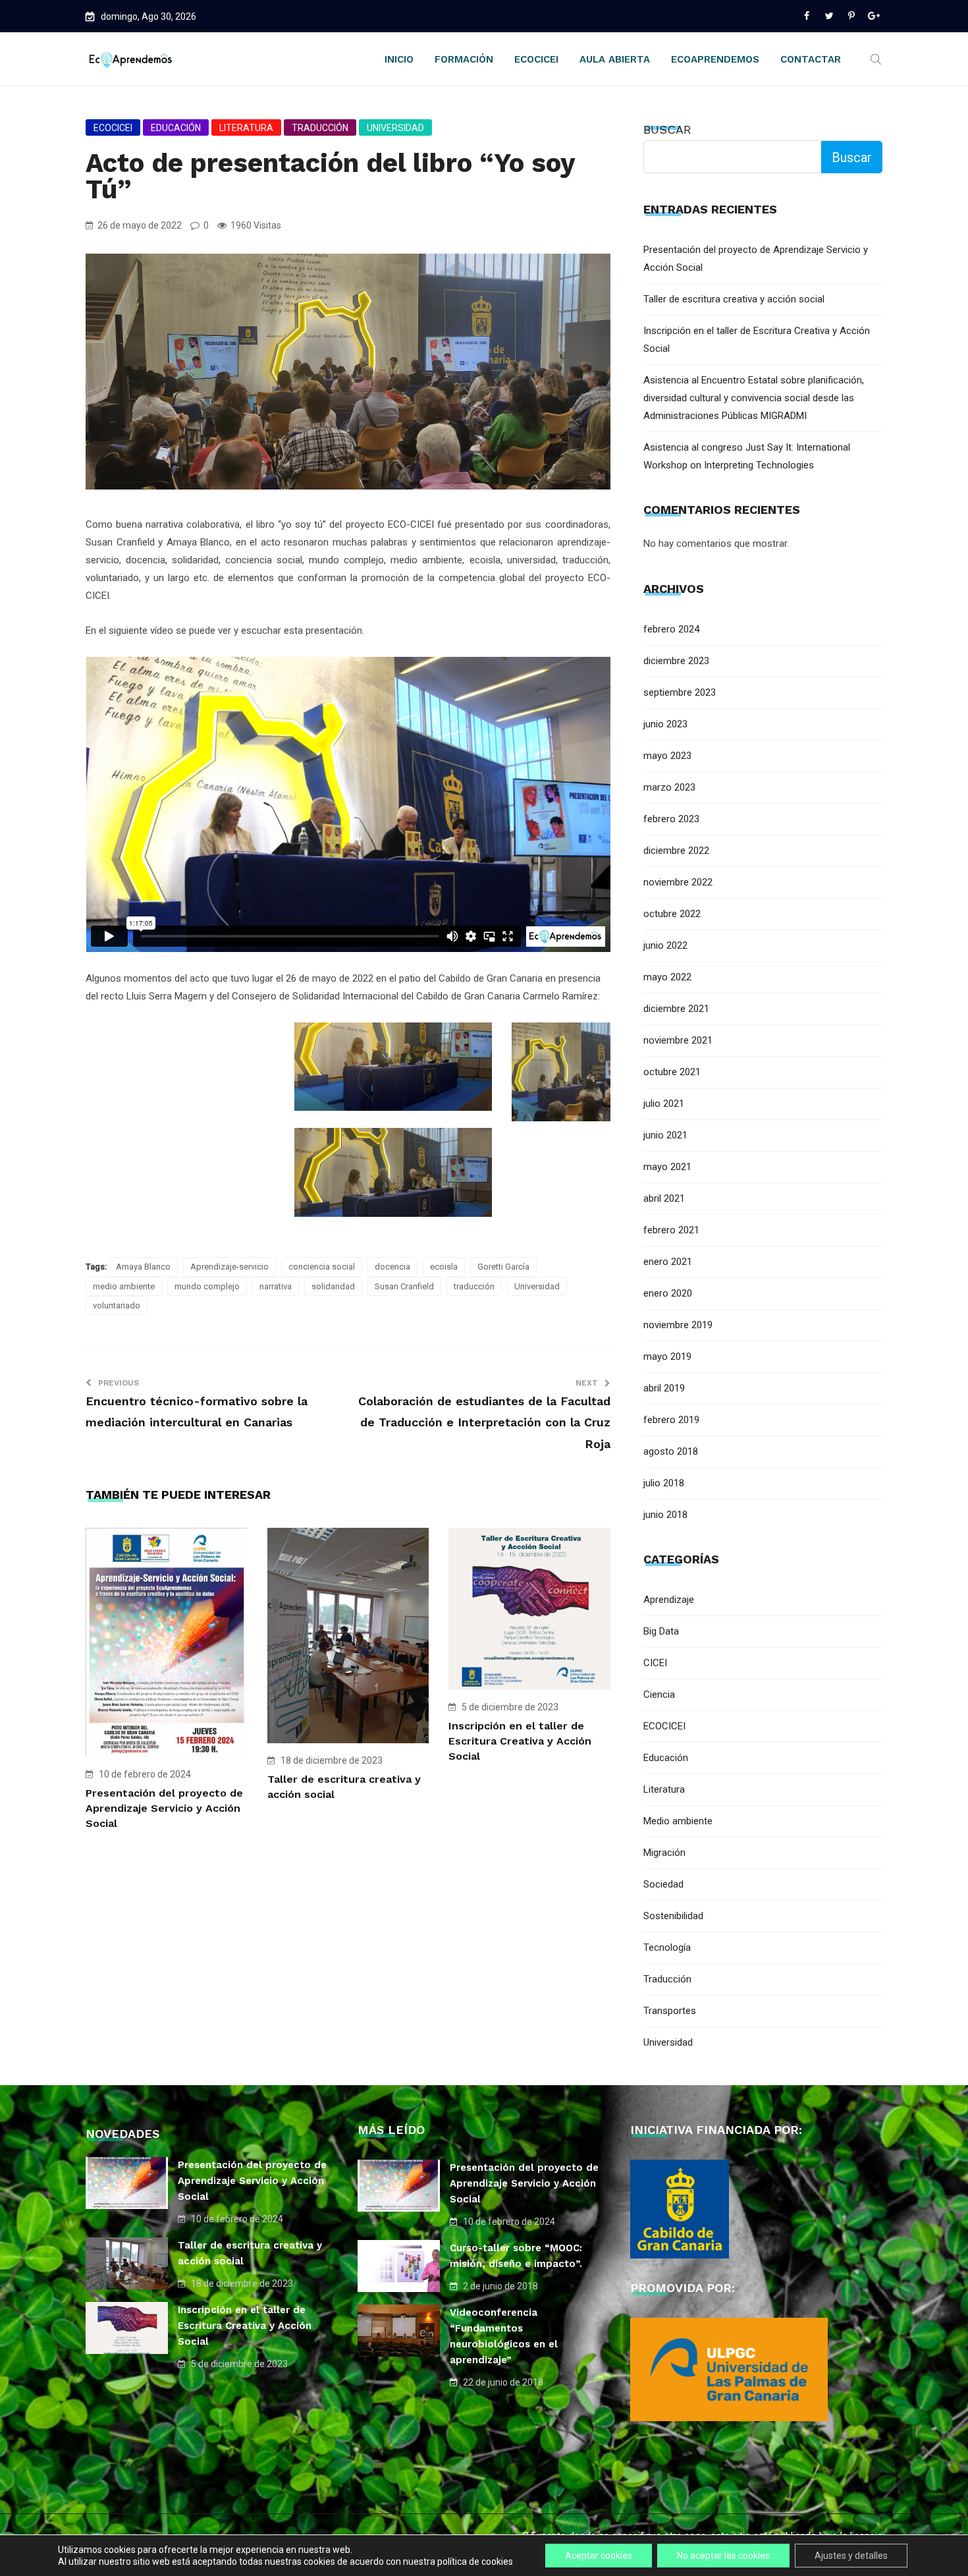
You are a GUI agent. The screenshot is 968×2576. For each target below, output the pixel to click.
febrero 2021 (671, 1230)
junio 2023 (665, 724)
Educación (176, 128)
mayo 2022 (667, 977)
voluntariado (117, 1305)
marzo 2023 (669, 787)
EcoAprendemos (715, 59)
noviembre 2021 (678, 1040)
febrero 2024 (671, 629)
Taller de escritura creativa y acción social (734, 299)
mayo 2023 (667, 756)
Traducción (320, 128)
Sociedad (663, 1884)
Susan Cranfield (404, 1286)
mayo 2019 (667, 1357)
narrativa (276, 1286)
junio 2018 (665, 1515)
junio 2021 (665, 1135)
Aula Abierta (615, 59)
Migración (664, 1853)
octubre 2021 (672, 1072)
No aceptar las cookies (723, 2556)
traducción (474, 1286)
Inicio (399, 59)
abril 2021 (664, 1198)
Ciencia (659, 1694)
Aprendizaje (669, 1600)
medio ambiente (124, 1286)
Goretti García (503, 1267)
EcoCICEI (536, 59)
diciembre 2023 (676, 661)
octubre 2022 (672, 914)
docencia (392, 1267)
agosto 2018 (671, 1451)
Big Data (661, 1631)
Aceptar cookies (599, 2556)
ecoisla (444, 1267)
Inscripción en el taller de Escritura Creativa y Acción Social (520, 1741)
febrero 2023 (671, 819)
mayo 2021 (667, 1167)
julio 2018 (664, 1483)
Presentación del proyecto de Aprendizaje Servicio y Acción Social (164, 1808)
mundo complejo (207, 1286)
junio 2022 (665, 945)
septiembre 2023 (680, 692)
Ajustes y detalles (851, 2556)
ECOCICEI (113, 128)
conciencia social (322, 1267)
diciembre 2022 (676, 851)
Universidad (395, 128)
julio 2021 (664, 1104)
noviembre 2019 (678, 1325)
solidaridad (333, 1286)
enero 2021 (668, 1262)
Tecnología (667, 1947)
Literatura (246, 128)
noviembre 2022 (678, 882)
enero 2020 (668, 1293)
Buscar (667, 129)
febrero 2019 (671, 1420)
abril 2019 (664, 1388)
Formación (464, 59)
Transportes (670, 2011)
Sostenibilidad (673, 1916)
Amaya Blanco (143, 1267)
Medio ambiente (678, 1821)
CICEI (655, 1663)
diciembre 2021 (676, 1009)
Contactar (811, 59)
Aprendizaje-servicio (229, 1267)
